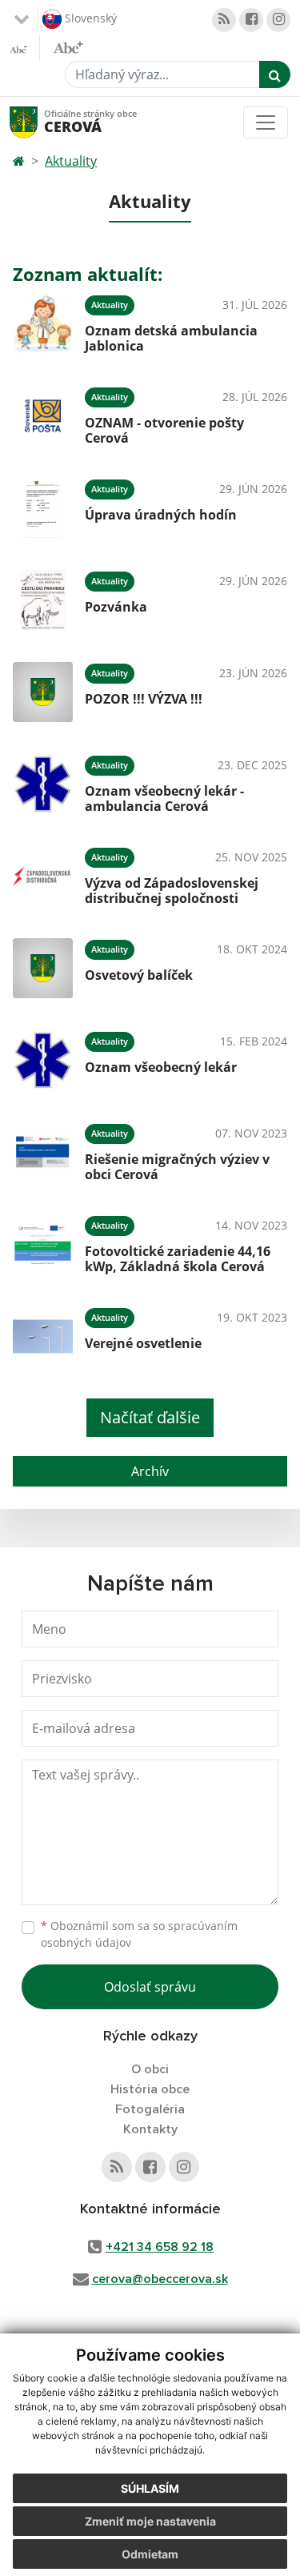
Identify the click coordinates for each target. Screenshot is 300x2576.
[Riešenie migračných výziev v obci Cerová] (43, 1152)
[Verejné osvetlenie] (43, 1336)
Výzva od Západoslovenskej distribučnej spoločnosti (172, 891)
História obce (150, 2089)
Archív (150, 1471)
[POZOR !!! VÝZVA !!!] (43, 692)
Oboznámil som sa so (139, 1934)
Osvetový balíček (139, 975)
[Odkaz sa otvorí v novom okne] (224, 20)
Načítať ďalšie (150, 1417)
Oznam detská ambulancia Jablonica (171, 338)
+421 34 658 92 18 (160, 2247)
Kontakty (150, 2129)
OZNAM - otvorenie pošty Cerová (164, 430)
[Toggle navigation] (266, 122)
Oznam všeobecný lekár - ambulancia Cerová (164, 798)
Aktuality (71, 161)
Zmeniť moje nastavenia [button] (150, 2521)
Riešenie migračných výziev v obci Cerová (177, 1167)
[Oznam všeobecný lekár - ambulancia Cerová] (43, 784)
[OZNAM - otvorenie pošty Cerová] (43, 416)
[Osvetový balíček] (43, 968)
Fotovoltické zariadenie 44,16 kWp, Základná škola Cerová (178, 1259)
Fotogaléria (150, 2109)
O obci (150, 2069)
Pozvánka (116, 607)
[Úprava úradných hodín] (43, 508)
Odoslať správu (150, 1987)
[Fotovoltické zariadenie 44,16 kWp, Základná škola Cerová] (43, 1244)
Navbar (39, 122)
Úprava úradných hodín (161, 515)
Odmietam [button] (150, 2554)
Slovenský (89, 17)
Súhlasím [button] (150, 2488)
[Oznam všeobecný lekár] (43, 1060)
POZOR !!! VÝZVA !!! (144, 699)
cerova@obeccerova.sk (160, 2279)
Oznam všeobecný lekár (161, 1067)
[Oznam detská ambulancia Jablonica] (43, 324)
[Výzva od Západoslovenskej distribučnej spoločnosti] (43, 876)
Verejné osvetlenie (143, 1343)
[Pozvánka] (43, 600)
